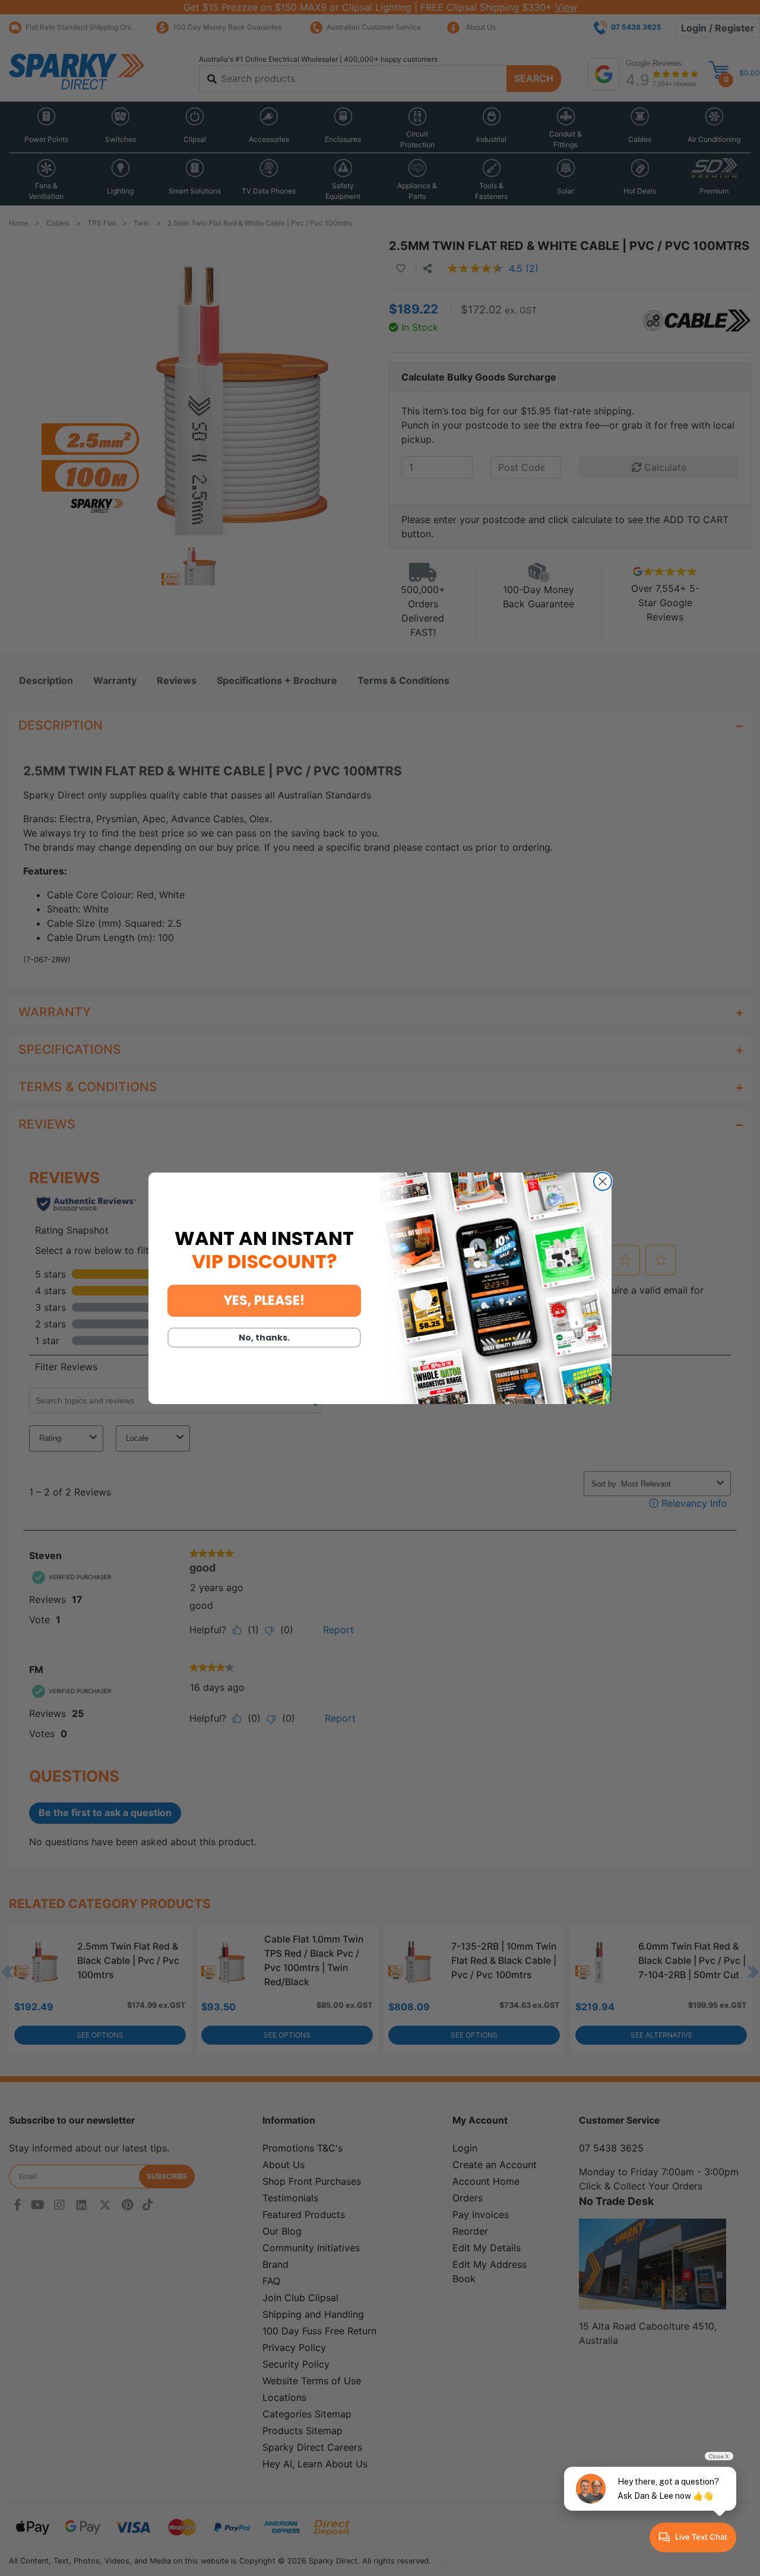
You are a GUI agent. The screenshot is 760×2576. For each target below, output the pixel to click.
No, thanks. (264, 1338)
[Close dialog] (603, 1181)
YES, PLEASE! (264, 1300)
